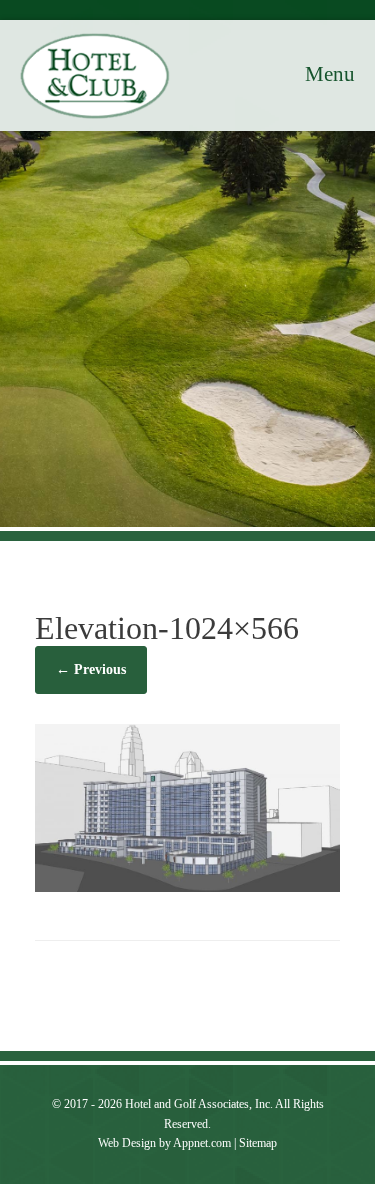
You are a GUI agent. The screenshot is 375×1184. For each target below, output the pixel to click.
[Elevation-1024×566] (187, 886)
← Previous (91, 669)
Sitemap (258, 1143)
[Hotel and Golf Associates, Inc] (95, 75)
